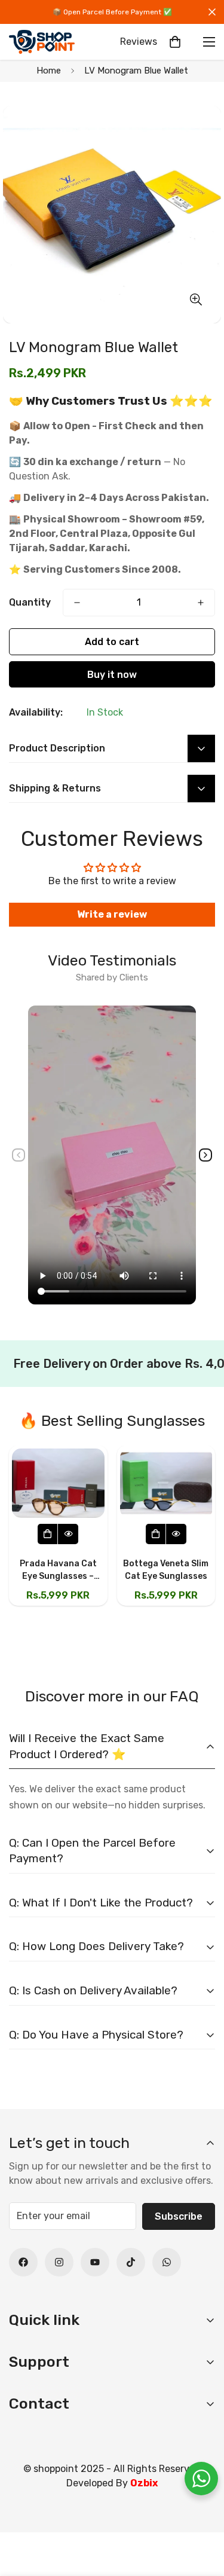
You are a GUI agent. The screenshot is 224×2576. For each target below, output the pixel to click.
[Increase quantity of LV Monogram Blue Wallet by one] (201, 603)
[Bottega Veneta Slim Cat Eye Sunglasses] (166, 1483)
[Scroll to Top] (202, 2513)
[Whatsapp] (167, 2262)
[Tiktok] (131, 2262)
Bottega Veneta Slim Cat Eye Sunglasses (166, 1570)
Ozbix (144, 2483)
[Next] (205, 1155)
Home (49, 71)
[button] (175, 42)
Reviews (139, 42)
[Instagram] (59, 2262)
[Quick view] (68, 1534)
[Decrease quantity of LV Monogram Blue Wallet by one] (77, 603)
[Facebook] (23, 2262)
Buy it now (112, 675)
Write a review (112, 914)
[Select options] (48, 1534)
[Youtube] (95, 2262)
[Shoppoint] (42, 42)
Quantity (30, 602)
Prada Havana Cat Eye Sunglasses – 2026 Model (58, 1570)
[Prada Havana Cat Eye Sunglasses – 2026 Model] (58, 1483)
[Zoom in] (196, 299)
